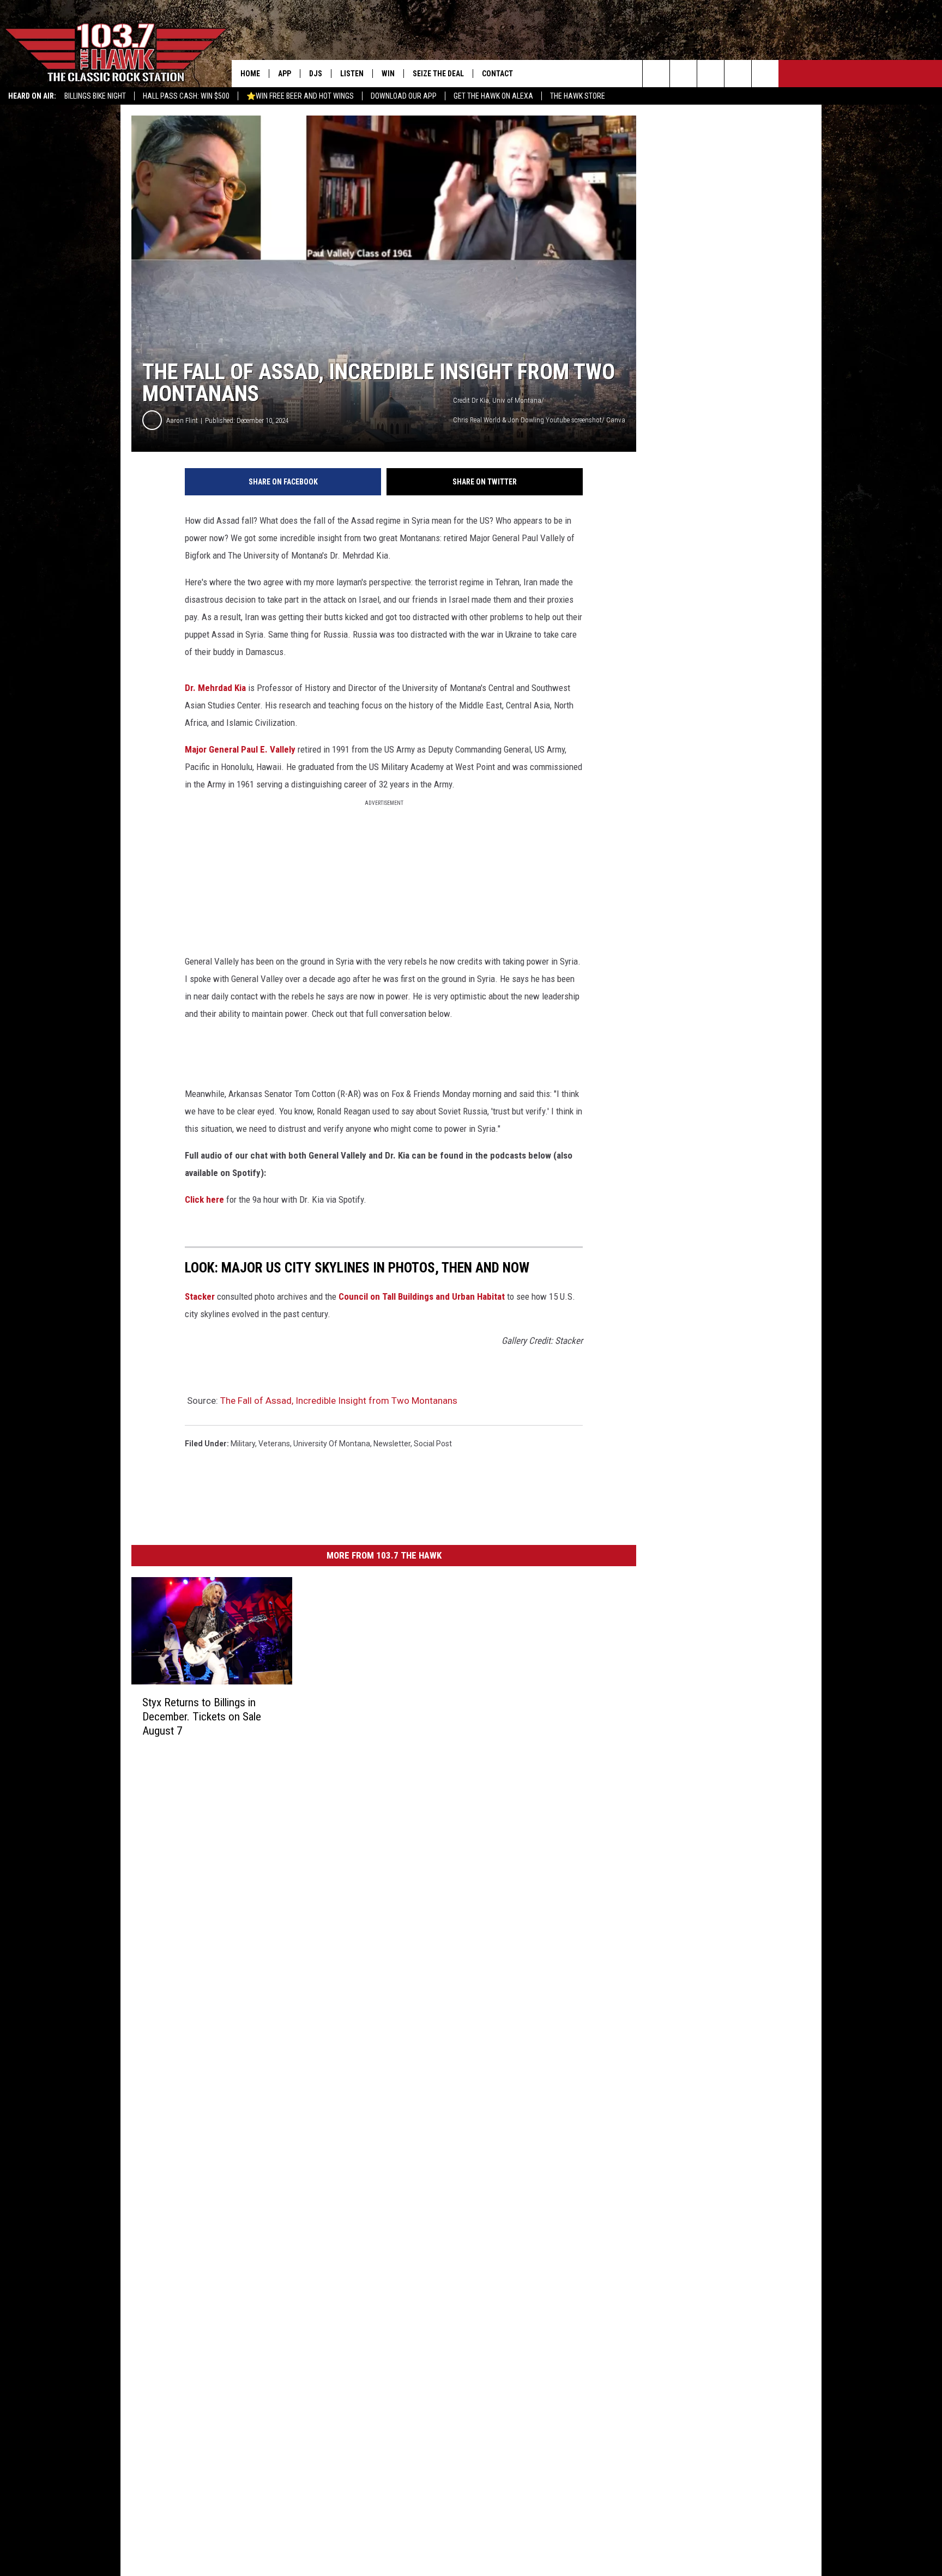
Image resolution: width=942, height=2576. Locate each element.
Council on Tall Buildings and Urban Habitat (422, 1296)
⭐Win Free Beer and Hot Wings (300, 96)
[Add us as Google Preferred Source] (683, 74)
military (243, 1444)
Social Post (433, 1444)
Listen (352, 74)
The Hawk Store (578, 96)
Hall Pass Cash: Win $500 (186, 96)
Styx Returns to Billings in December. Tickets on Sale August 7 (202, 1717)
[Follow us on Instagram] (738, 74)
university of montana (332, 1444)
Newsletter (392, 1444)
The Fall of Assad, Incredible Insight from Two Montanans (339, 1401)
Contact (497, 74)
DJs (316, 74)
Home (250, 74)
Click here (204, 1199)
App (285, 74)
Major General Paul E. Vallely (240, 749)
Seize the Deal (438, 74)
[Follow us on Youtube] (765, 74)
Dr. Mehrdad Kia (215, 688)
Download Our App (404, 96)
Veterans (274, 1444)
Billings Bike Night (95, 96)
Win (388, 74)
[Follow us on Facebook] (711, 74)
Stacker (200, 1296)
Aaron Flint (182, 420)
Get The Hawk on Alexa (493, 96)
